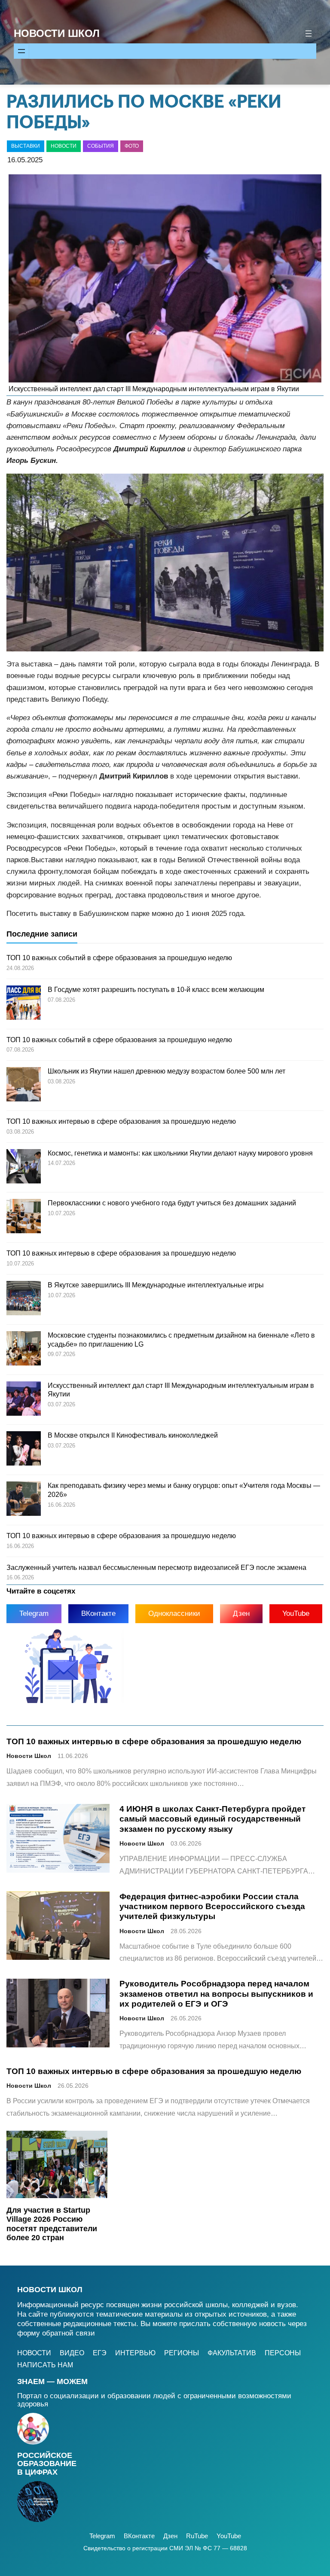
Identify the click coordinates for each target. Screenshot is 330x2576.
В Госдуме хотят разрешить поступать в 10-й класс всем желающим (156, 990)
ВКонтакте (98, 1613)
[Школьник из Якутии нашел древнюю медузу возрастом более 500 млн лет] (24, 1086)
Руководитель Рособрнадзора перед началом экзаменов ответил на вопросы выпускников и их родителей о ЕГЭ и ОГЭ (216, 1994)
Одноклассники (174, 1613)
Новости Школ (57, 33)
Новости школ (50, 2290)
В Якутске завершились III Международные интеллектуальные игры (156, 1285)
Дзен (241, 1613)
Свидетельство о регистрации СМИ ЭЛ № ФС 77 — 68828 (165, 2548)
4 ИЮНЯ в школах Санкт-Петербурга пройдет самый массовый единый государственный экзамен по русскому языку (212, 1819)
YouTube (296, 1613)
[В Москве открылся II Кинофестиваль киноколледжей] (24, 1450)
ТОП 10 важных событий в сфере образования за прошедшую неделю (119, 958)
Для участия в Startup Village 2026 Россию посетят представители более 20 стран (52, 2224)
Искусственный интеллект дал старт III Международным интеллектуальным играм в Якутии (154, 389)
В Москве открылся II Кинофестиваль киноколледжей (133, 1435)
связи (85, 2333)
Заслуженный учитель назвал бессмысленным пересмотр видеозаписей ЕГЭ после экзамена (156, 1568)
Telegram (34, 1613)
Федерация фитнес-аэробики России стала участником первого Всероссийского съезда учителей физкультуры (212, 1906)
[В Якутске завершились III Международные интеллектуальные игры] (24, 1299)
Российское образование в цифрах (47, 2464)
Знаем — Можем (52, 2381)
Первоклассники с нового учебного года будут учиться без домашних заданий (172, 1203)
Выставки (26, 146)
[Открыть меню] (309, 33)
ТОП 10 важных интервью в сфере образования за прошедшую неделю (121, 1121)
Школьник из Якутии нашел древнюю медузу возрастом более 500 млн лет (167, 1071)
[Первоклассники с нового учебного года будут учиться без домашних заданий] (24, 1217)
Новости (64, 146)
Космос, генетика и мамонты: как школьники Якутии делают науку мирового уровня (180, 1153)
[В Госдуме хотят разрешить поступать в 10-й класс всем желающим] (24, 1004)
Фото (132, 146)
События (101, 146)
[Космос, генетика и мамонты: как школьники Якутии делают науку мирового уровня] (24, 1168)
